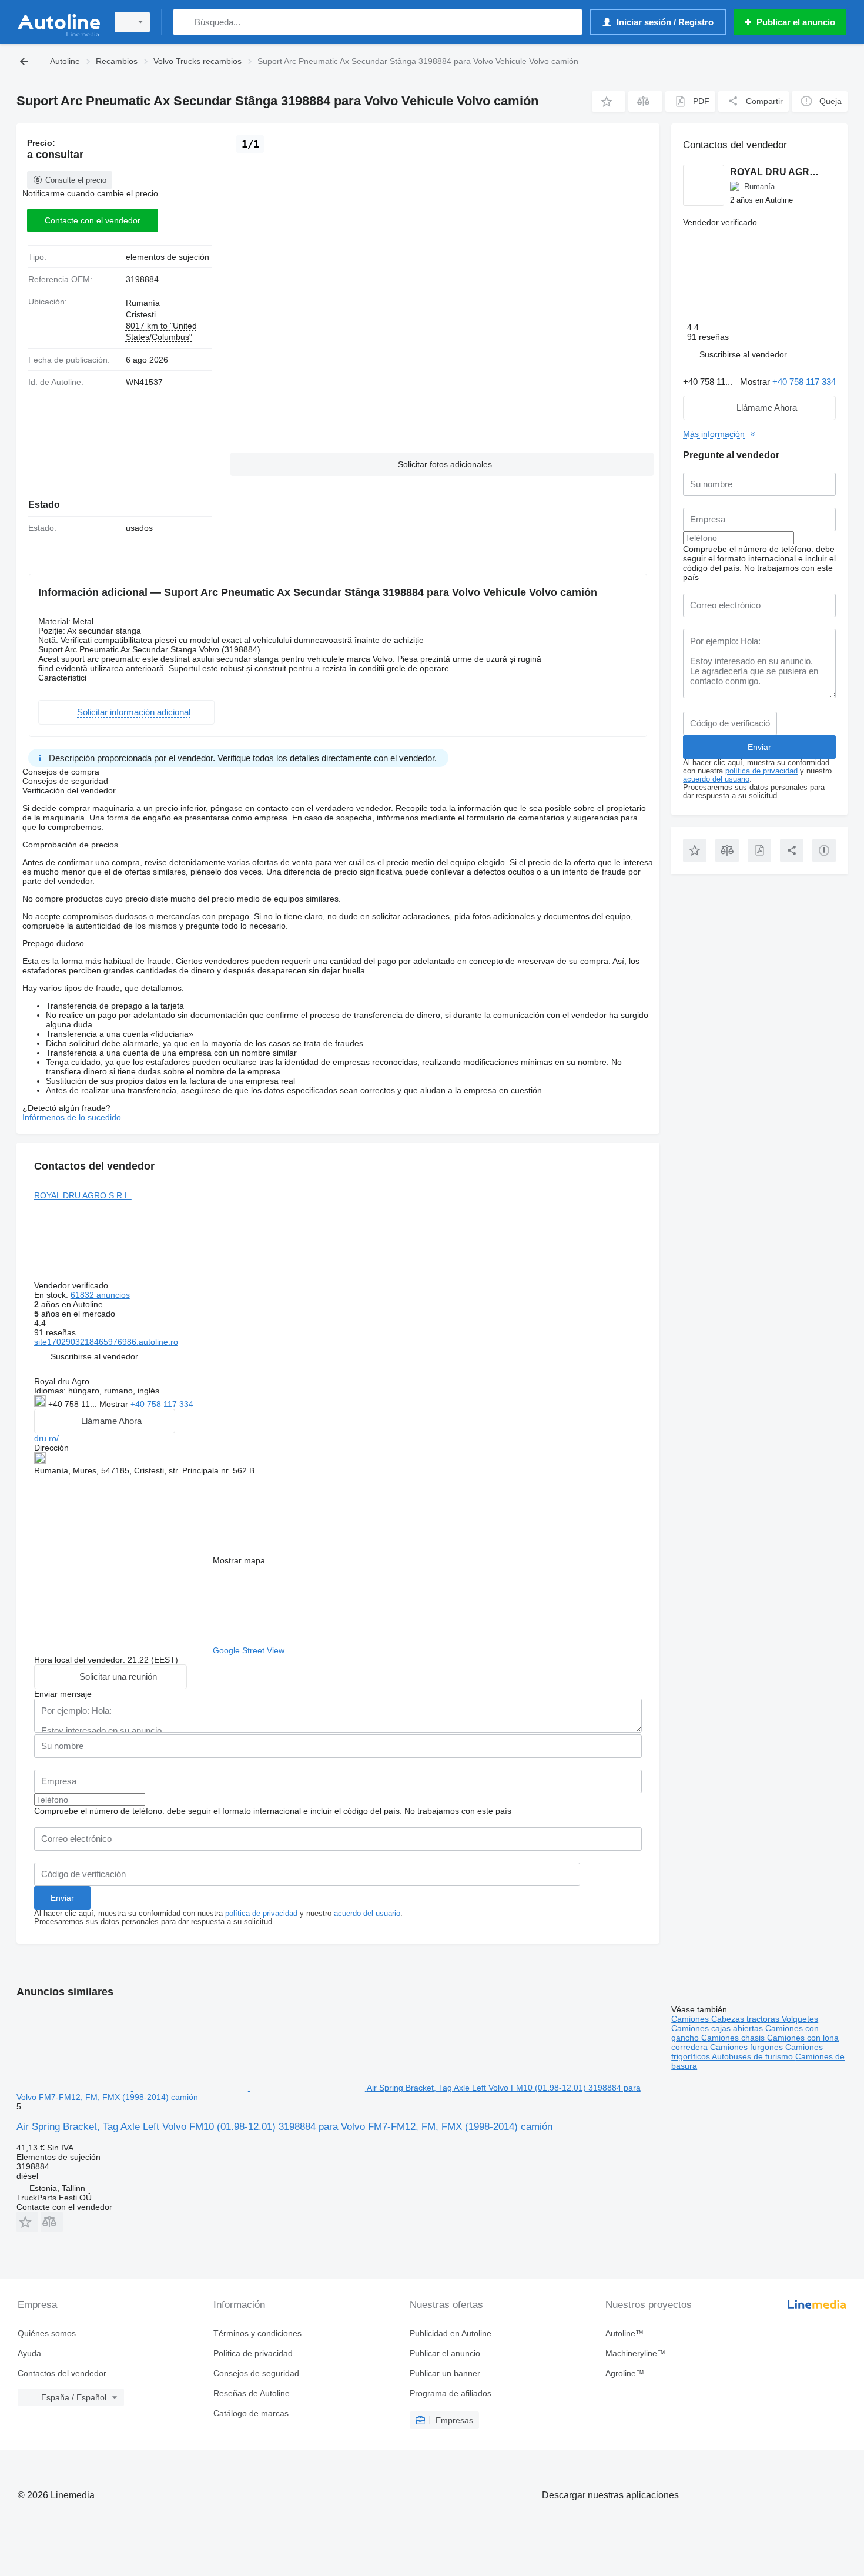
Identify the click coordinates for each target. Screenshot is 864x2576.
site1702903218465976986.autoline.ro (106, 1342)
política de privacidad (261, 1914)
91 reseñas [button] (55, 1332)
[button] (609, 101)
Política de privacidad (253, 2353)
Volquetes (800, 2019)
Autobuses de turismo (754, 2056)
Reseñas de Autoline (252, 2393)
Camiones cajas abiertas (718, 2028)
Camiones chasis (734, 2038)
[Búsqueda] (185, 22)
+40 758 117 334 (162, 1404)
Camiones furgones (748, 2047)
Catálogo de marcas (251, 2413)
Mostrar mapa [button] (239, 1560)
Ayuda (29, 2353)
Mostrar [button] (115, 1404)
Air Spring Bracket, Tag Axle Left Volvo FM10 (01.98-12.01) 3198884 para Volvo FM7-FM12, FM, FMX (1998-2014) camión (284, 2127)
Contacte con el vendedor (93, 220)
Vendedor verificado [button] (72, 1285)
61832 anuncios (100, 1295)
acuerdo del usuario (367, 1914)
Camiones (691, 2019)
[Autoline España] (59, 22)
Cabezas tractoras (746, 2019)
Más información (714, 434)
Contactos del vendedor (62, 2373)
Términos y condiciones (257, 2333)
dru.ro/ (46, 1438)
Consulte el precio (76, 180)
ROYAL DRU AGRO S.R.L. (83, 1195)
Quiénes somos (47, 2333)
